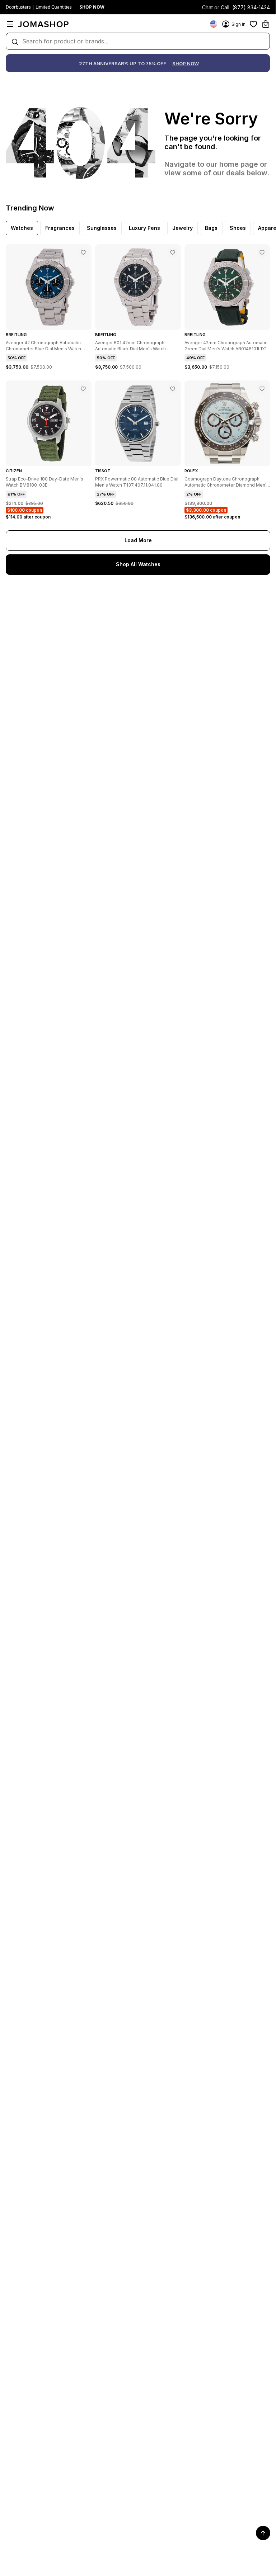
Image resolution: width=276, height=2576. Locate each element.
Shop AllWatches (138, 564)
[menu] (10, 24)
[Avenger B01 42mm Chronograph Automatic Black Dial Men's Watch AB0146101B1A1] (173, 252)
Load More (138, 540)
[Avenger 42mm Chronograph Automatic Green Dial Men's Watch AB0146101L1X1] (262, 252)
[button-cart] (266, 24)
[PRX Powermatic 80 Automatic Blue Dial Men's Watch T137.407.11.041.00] (173, 389)
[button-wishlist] (253, 24)
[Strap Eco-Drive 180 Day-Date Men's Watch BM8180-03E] (83, 389)
